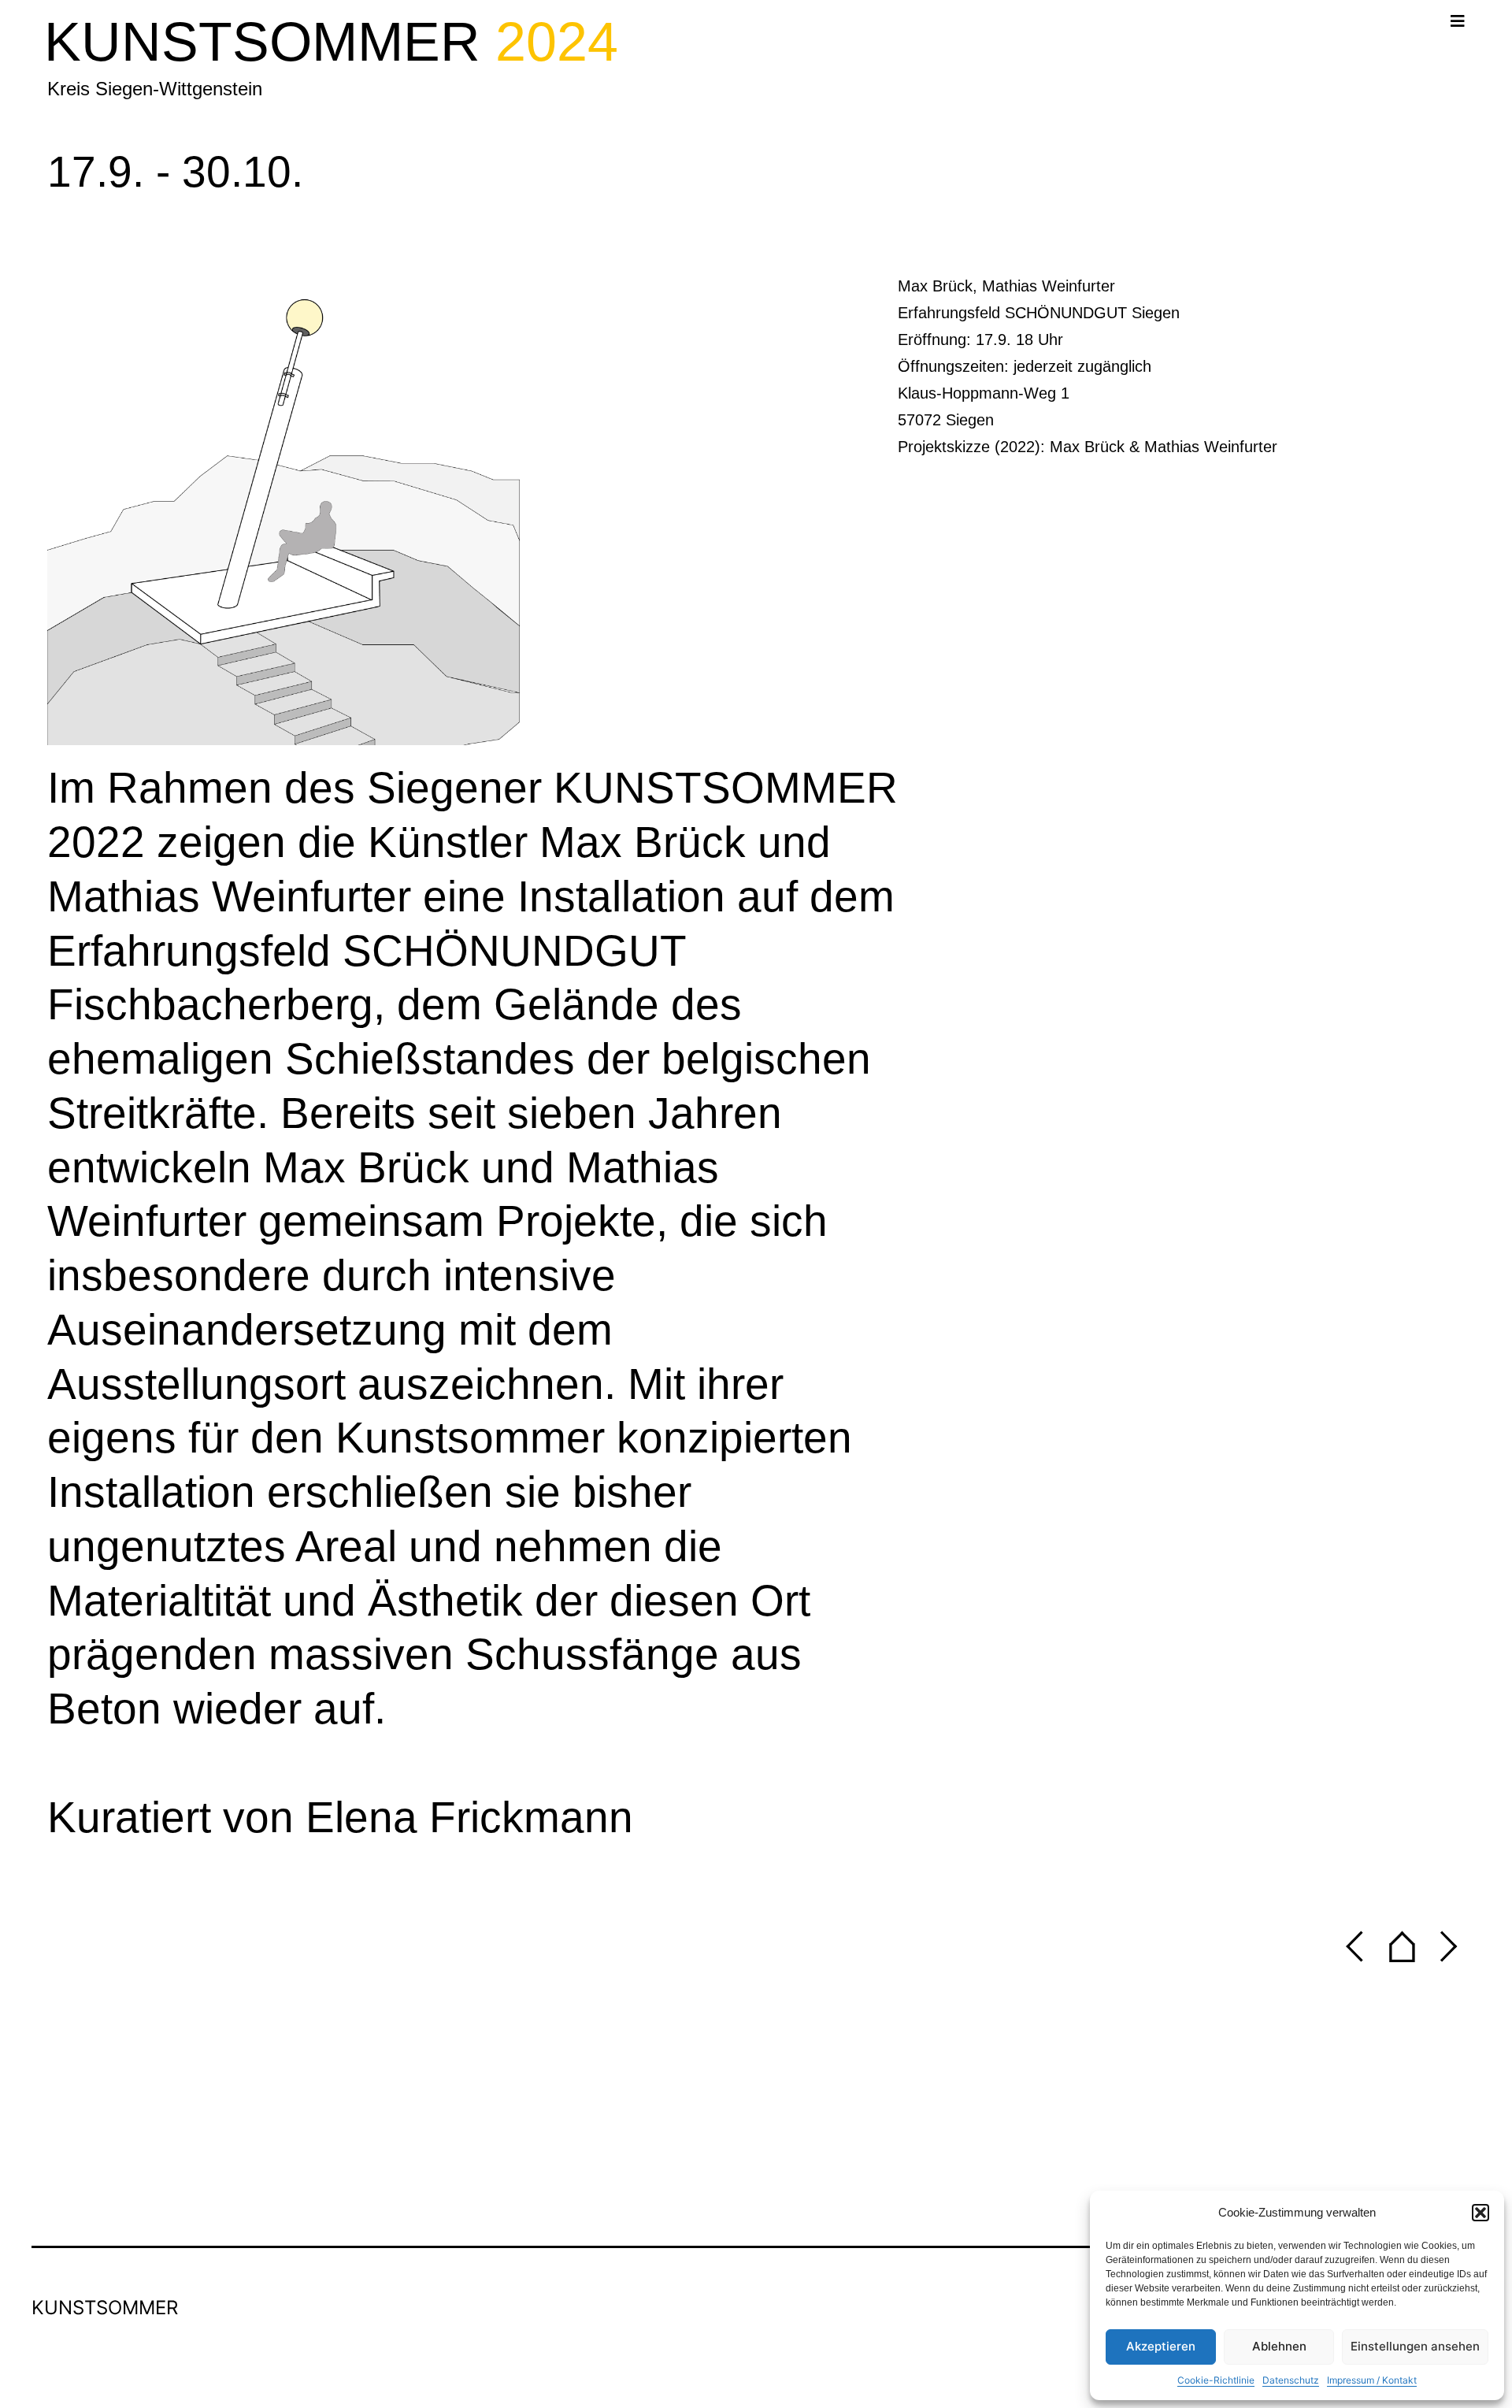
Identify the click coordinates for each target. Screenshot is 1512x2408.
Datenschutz (1291, 2380)
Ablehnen (1279, 2346)
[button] (1480, 2213)
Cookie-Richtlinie (1216, 2380)
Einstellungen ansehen (1415, 2346)
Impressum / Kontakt (1372, 2380)
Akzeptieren (1161, 2346)
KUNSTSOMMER (105, 2308)
